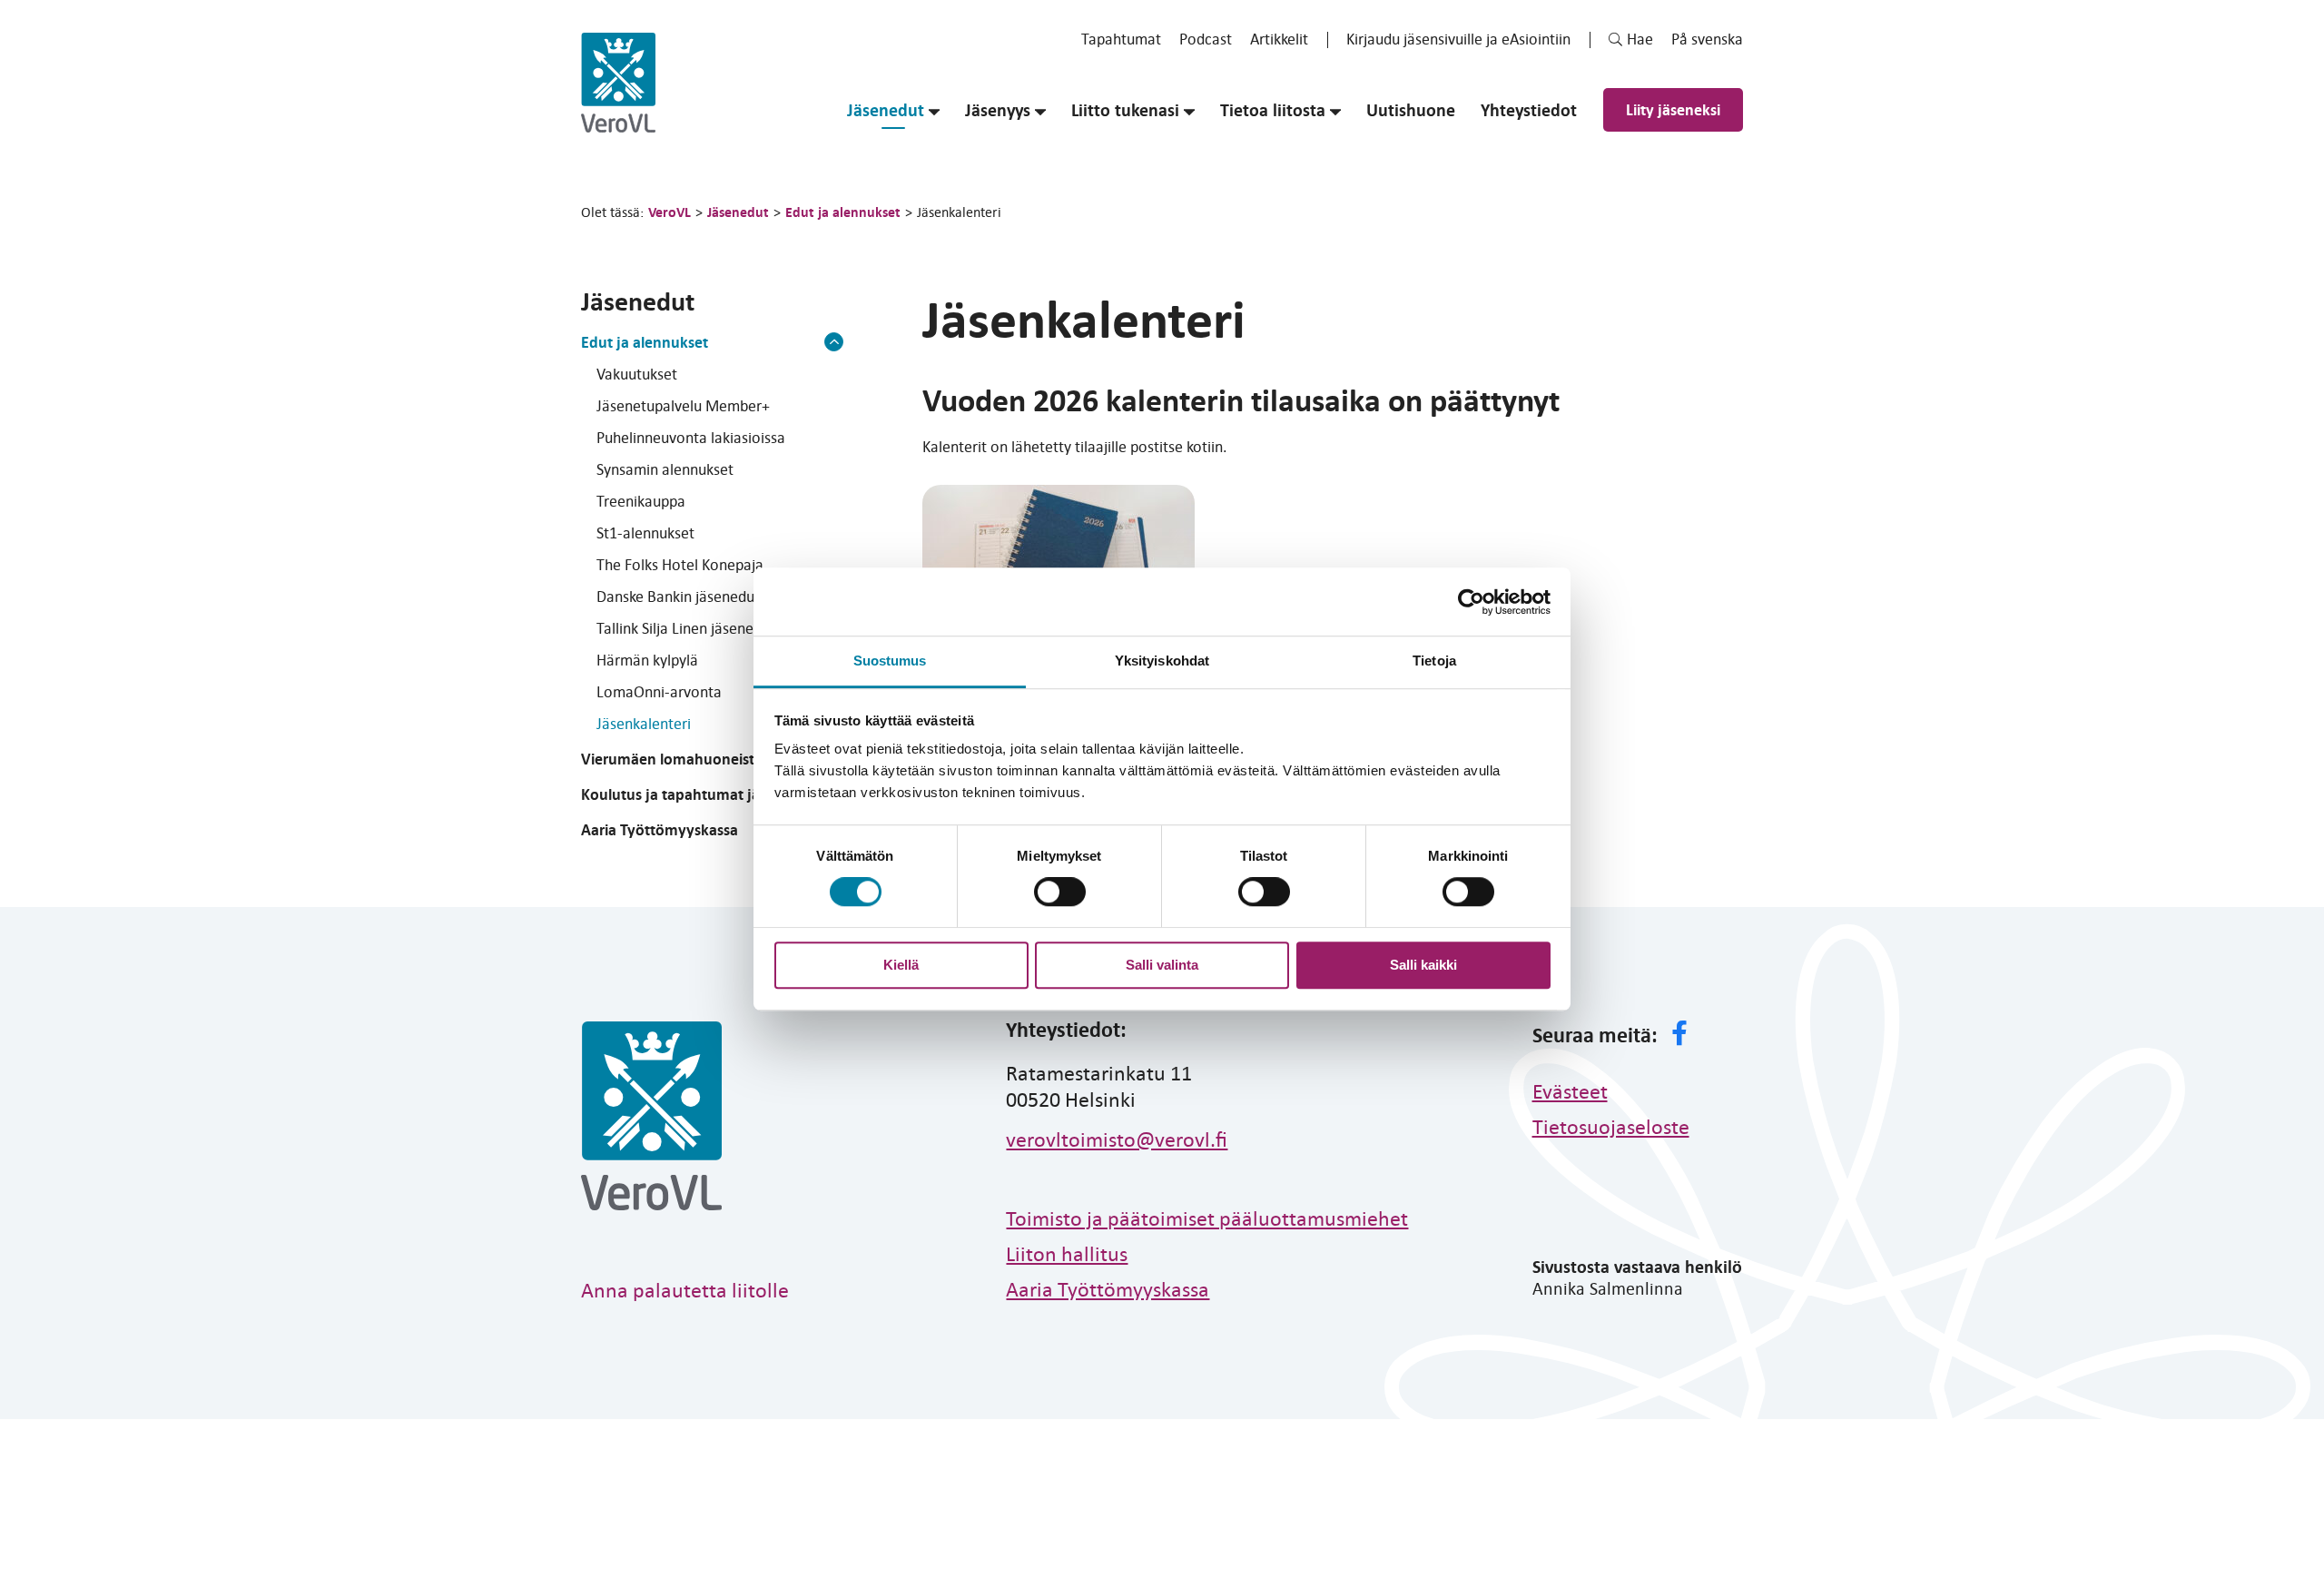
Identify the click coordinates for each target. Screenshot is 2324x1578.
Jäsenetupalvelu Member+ (683, 405)
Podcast (1206, 39)
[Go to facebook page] (1679, 1035)
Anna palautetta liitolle (685, 1289)
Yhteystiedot (1529, 110)
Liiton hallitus (1067, 1253)
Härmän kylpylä (647, 660)
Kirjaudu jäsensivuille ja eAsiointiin (1458, 39)
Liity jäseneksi (1673, 109)
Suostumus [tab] (890, 661)
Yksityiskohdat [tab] (1162, 661)
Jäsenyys (998, 110)
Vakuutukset (637, 374)
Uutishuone (1411, 110)
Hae (1640, 39)
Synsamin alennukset (665, 469)
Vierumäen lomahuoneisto (672, 759)
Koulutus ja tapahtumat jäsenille (692, 794)
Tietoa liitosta (1273, 110)
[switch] (1060, 892)
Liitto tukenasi (1125, 110)
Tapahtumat (1121, 39)
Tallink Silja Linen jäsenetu (682, 628)
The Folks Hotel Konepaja (680, 564)
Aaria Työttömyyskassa (660, 829)
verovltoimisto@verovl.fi (1117, 1139)
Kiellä (901, 965)
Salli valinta (1162, 965)
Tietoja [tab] (1434, 661)
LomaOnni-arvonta (659, 691)
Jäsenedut (886, 110)
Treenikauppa (641, 501)
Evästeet (1570, 1090)
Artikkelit (1279, 39)
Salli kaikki (1423, 965)
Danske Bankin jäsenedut (678, 596)
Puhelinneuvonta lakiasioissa (691, 437)
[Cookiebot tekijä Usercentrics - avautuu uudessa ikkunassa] (1471, 602)
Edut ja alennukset (645, 342)
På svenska (1707, 39)
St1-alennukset (645, 533)
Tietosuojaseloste (1611, 1126)
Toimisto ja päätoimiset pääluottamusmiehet (1207, 1218)
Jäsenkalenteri (644, 723)
